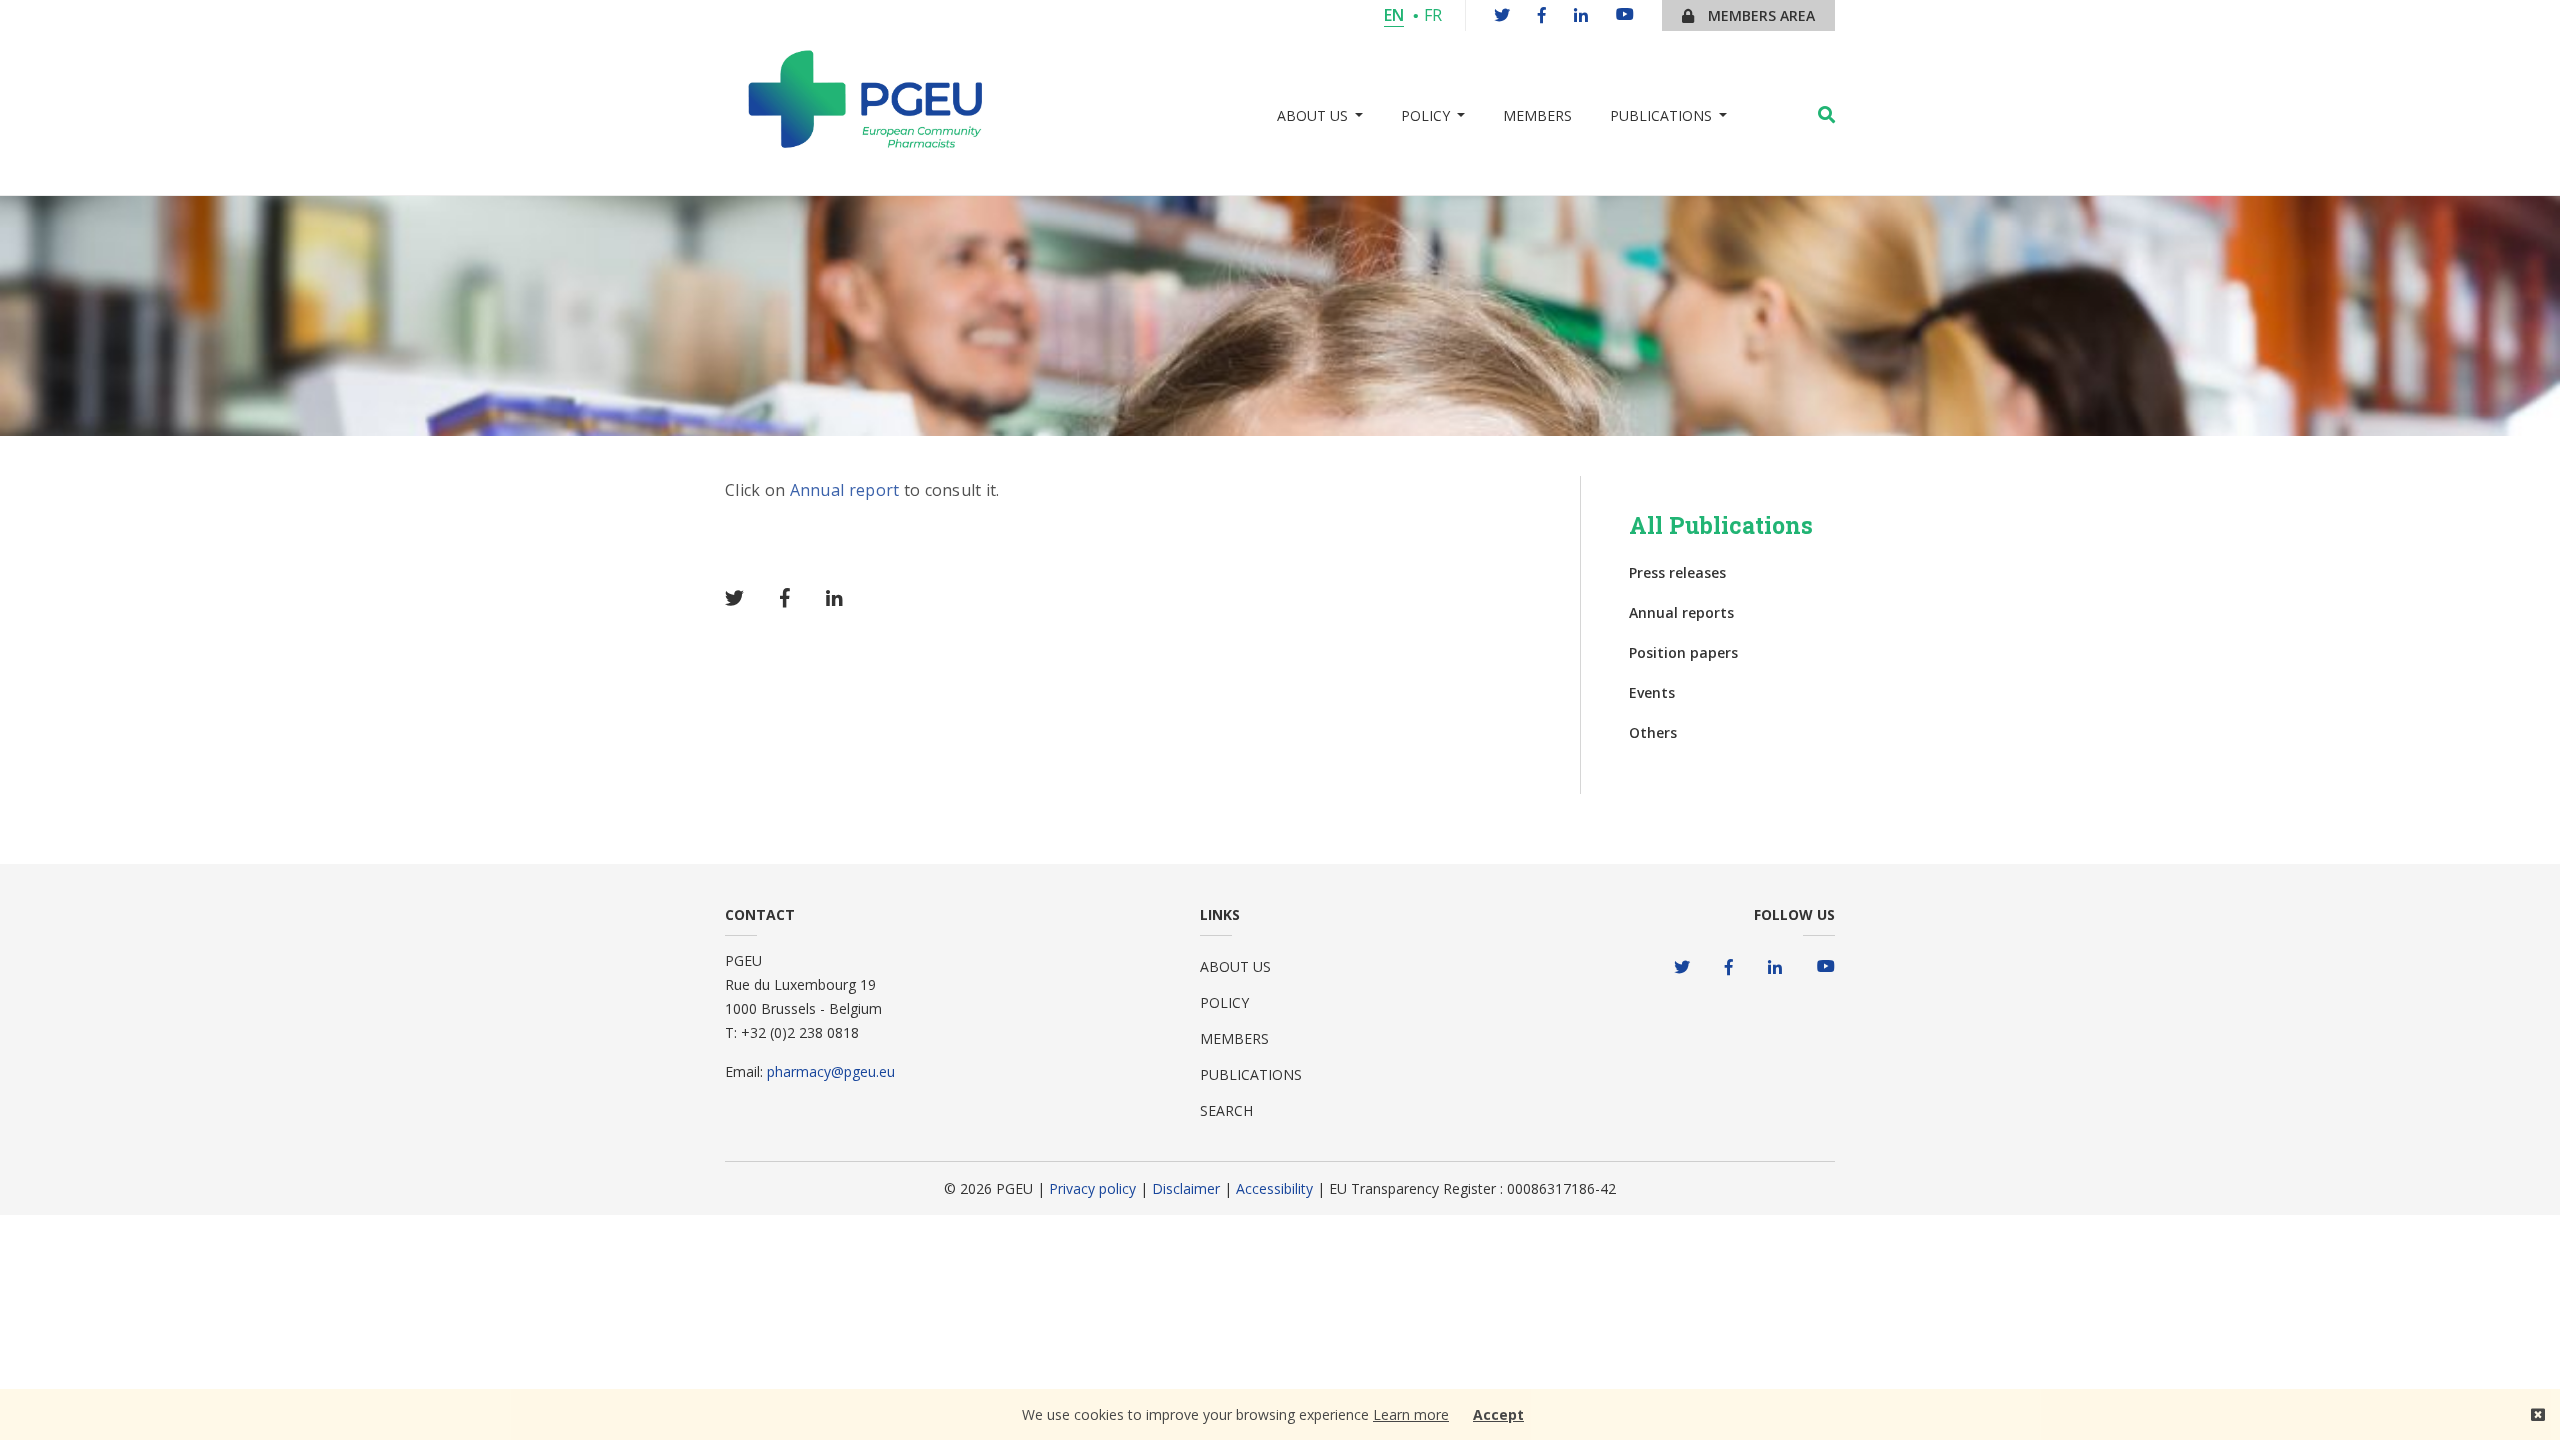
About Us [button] (1312, 115)
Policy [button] (1425, 115)
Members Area (1759, 15)
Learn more (1411, 1414)
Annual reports (1681, 612)
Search (1226, 1110)
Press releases (1677, 572)
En (1394, 15)
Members (1537, 115)
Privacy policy (1092, 1188)
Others (1653, 732)
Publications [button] (1661, 115)
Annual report (845, 490)
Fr (1433, 15)
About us (1235, 966)
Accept (1498, 1414)
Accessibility (1276, 1188)
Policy (1224, 1002)
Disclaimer (1188, 1188)
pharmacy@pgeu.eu (831, 1071)
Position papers (1683, 652)
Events (1652, 692)
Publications (1251, 1074)
